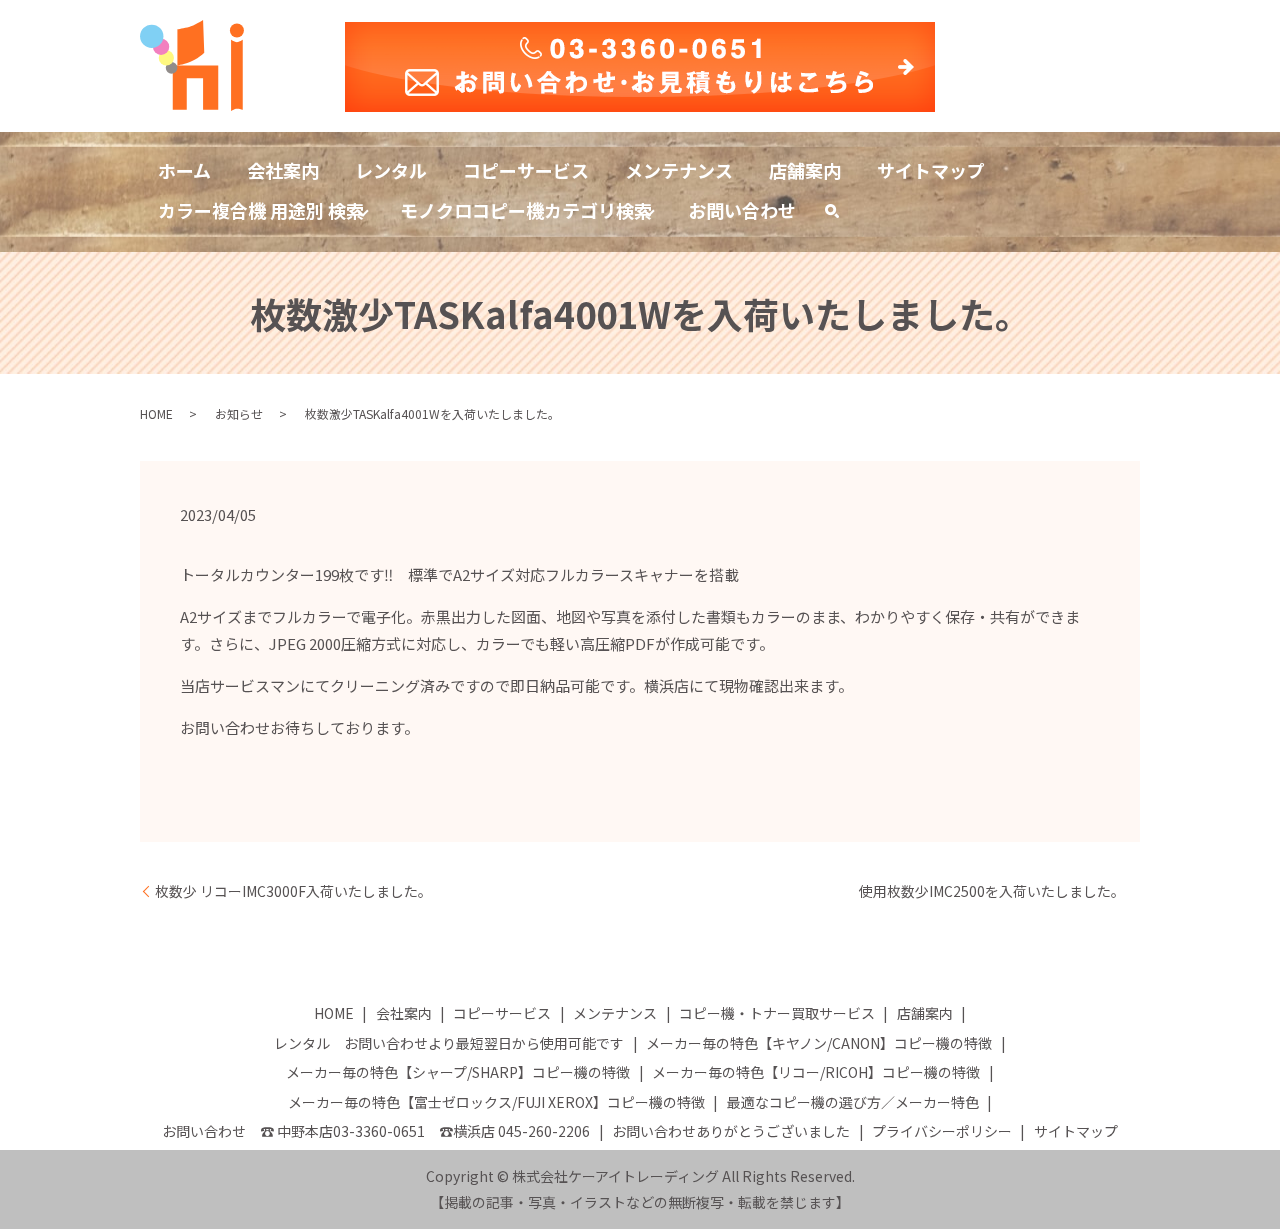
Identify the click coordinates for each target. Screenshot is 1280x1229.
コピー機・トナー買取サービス (777, 1013)
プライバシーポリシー (942, 1131)
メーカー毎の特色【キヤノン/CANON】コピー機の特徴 (819, 1043)
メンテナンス (679, 170)
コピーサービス (526, 170)
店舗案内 (805, 170)
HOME (156, 413)
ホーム (184, 170)
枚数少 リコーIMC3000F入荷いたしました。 (293, 891)
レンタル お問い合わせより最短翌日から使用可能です (449, 1043)
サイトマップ (931, 170)
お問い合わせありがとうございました (731, 1131)
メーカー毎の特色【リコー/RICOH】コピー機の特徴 (816, 1072)
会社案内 (283, 170)
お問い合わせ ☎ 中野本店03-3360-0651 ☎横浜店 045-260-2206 (376, 1131)
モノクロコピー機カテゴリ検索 (526, 210)
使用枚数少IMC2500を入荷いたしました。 (992, 891)
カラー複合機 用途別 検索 (261, 210)
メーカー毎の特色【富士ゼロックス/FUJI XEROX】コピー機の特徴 (496, 1102)
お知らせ (239, 413)
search (841, 214)
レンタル (391, 170)
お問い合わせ (742, 210)
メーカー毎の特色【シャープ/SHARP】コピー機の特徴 (458, 1072)
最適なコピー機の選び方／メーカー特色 (853, 1102)
